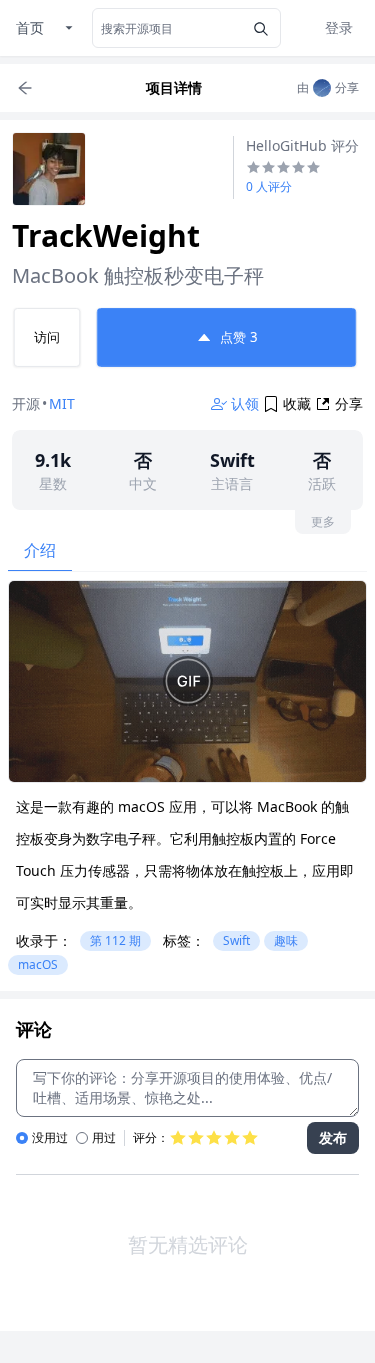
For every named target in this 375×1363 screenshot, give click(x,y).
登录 (339, 27)
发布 (333, 1137)
